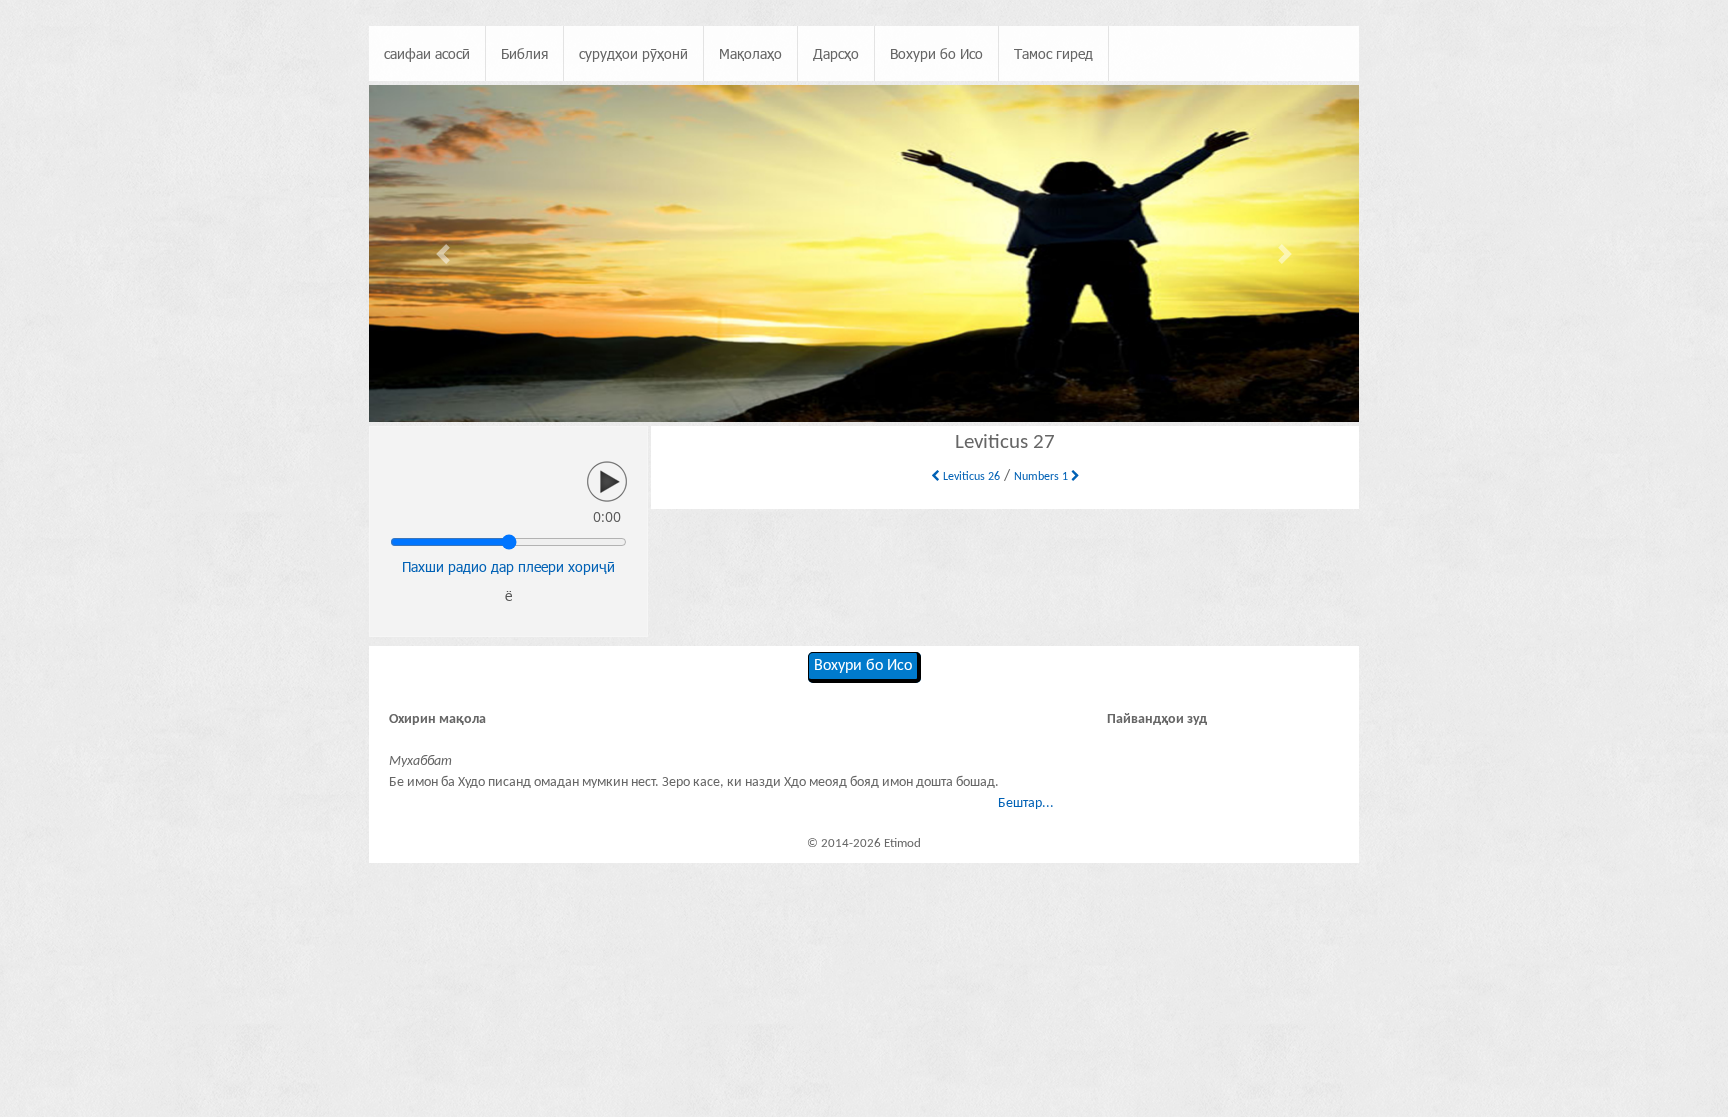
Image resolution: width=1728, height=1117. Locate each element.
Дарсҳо (836, 53)
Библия (524, 53)
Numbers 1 (1042, 477)
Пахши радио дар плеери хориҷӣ (508, 566)
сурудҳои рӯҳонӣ (633, 53)
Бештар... (1026, 803)
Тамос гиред (1053, 53)
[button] (443, 253)
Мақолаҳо (750, 53)
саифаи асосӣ (427, 53)
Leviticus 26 (970, 477)
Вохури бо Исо (936, 53)
